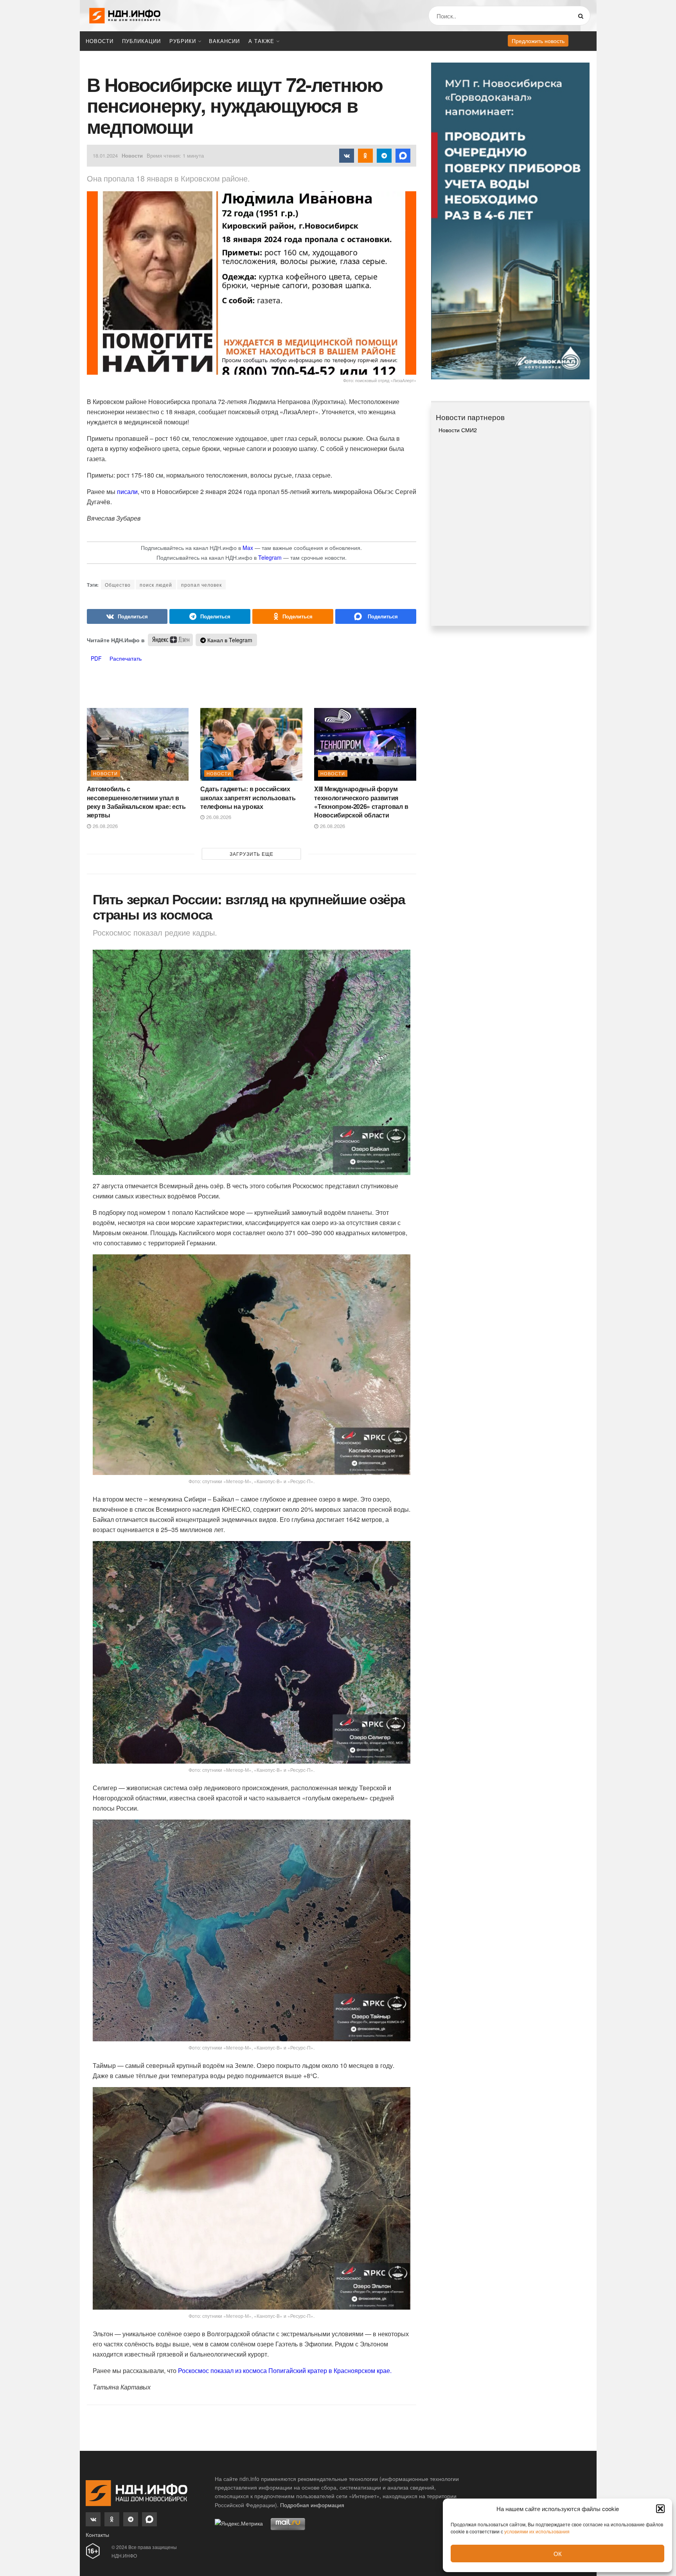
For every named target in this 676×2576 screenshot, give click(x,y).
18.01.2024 (105, 155)
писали (127, 491)
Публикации (141, 41)
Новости (100, 41)
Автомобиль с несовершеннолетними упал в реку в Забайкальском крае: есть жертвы (136, 802)
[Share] (127, 616)
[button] (660, 2509)
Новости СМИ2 (458, 430)
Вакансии (224, 41)
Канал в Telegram (229, 640)
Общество (118, 585)
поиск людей (156, 585)
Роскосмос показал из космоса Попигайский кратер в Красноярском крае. (285, 2370)
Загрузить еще (252, 854)
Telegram (270, 557)
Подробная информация (312, 2505)
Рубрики (183, 41)
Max (248, 548)
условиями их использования (537, 2531)
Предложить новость (538, 41)
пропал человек (201, 585)
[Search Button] (582, 16)
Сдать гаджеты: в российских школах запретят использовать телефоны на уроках (248, 798)
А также (261, 41)
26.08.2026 (104, 826)
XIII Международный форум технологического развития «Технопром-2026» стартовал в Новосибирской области (361, 802)
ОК (558, 2554)
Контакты (97, 2535)
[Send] (376, 616)
